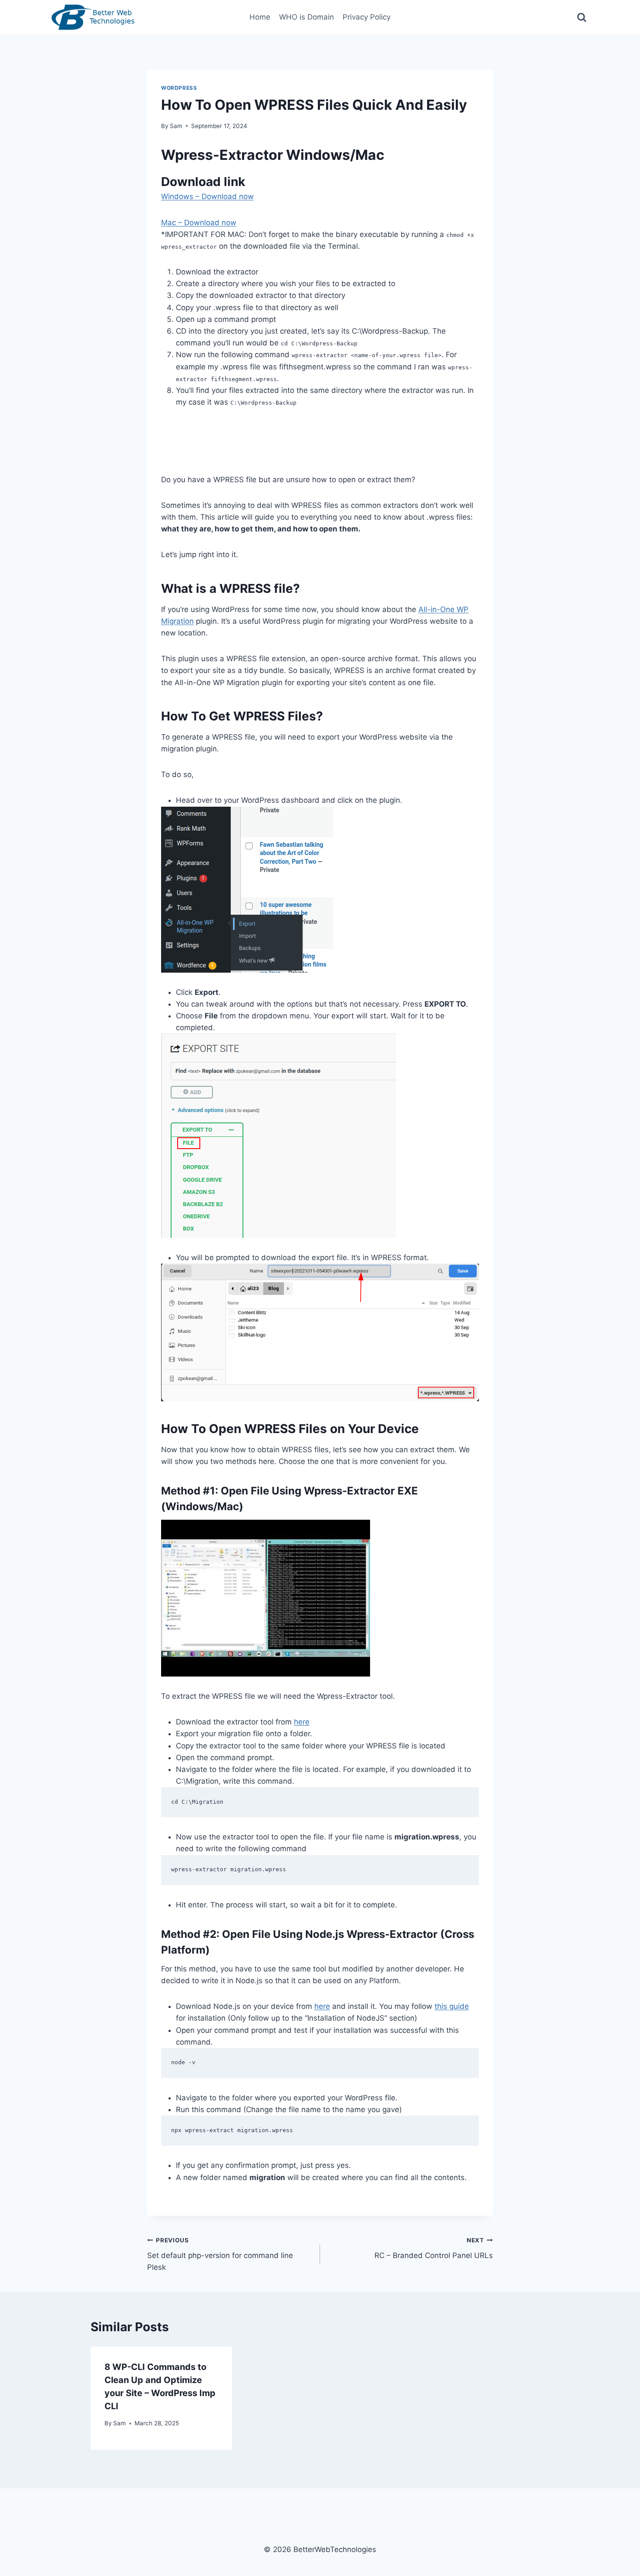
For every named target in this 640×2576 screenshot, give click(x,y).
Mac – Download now (199, 223)
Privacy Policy (367, 17)
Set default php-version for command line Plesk (220, 2254)
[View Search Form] (582, 18)
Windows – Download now (207, 196)
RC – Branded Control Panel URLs (434, 2248)
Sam (176, 126)
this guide (452, 2006)
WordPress (179, 88)
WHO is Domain (307, 17)
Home (260, 17)
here (302, 1722)
